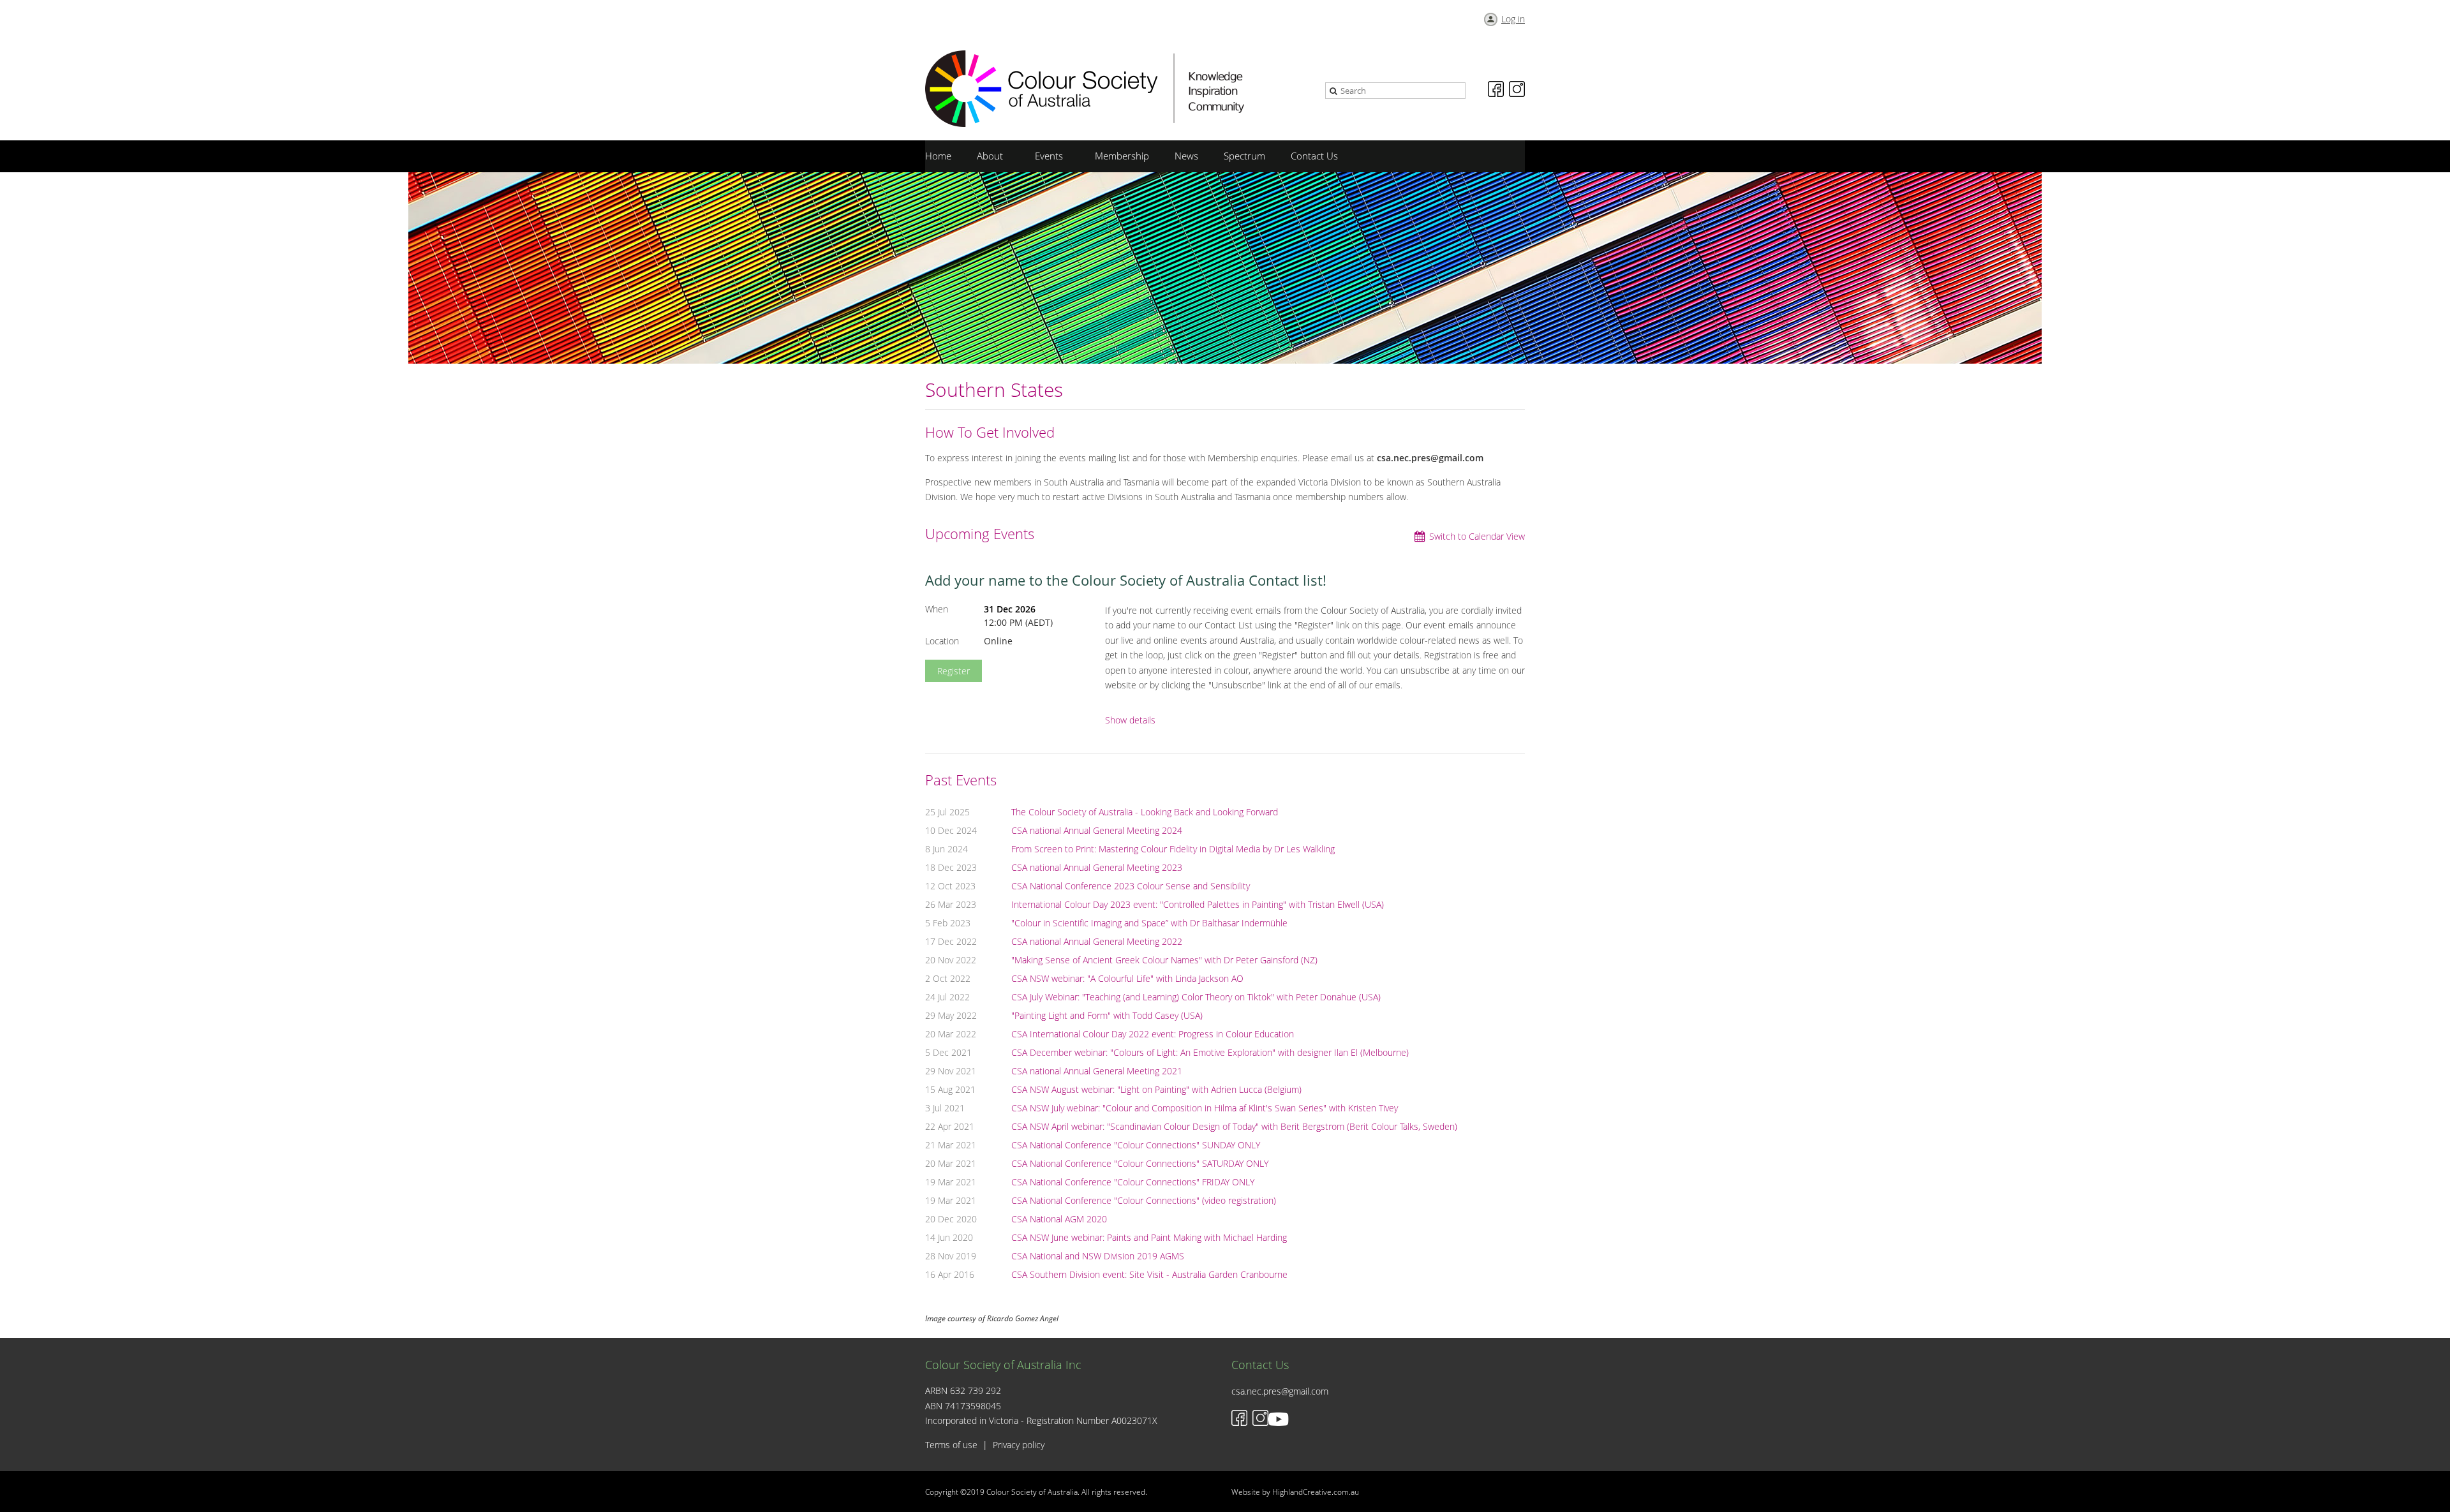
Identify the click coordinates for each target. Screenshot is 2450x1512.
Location (942, 641)
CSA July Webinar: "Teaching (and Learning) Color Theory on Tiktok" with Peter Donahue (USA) (1196, 997)
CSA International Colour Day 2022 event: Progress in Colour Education (1153, 1034)
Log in (1513, 19)
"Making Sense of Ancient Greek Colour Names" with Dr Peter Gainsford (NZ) (1164, 960)
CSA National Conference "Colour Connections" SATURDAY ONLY (1140, 1163)
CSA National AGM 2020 (1059, 1219)
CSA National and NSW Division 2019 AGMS (1098, 1256)
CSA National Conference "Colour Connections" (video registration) (1144, 1200)
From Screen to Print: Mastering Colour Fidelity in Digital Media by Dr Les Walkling (1173, 849)
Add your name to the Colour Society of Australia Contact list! (1126, 580)
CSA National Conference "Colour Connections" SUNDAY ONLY (1136, 1145)
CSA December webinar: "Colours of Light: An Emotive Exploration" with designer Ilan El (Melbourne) (1210, 1052)
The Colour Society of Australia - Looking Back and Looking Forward (1145, 812)
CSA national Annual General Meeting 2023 (1097, 867)
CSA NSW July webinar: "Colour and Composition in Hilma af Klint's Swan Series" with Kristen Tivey (1205, 1108)
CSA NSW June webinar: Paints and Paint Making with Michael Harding (1149, 1237)
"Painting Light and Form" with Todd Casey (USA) (1107, 1015)
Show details (1130, 721)
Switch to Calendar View (1477, 536)
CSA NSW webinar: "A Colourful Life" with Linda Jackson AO (1127, 978)
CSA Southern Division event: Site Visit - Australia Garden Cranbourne (1149, 1274)
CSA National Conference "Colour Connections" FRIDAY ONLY (1133, 1182)
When (937, 609)
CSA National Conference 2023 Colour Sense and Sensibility (1131, 886)
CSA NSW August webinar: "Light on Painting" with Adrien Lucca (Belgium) (1156, 1089)
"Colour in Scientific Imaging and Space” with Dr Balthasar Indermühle (1149, 923)
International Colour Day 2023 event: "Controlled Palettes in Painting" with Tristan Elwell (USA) (1198, 904)
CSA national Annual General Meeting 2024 (1097, 830)
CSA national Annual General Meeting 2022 (1097, 941)
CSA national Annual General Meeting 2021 (1097, 1071)
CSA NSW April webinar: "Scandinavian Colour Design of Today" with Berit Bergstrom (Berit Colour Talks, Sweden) (1234, 1126)
